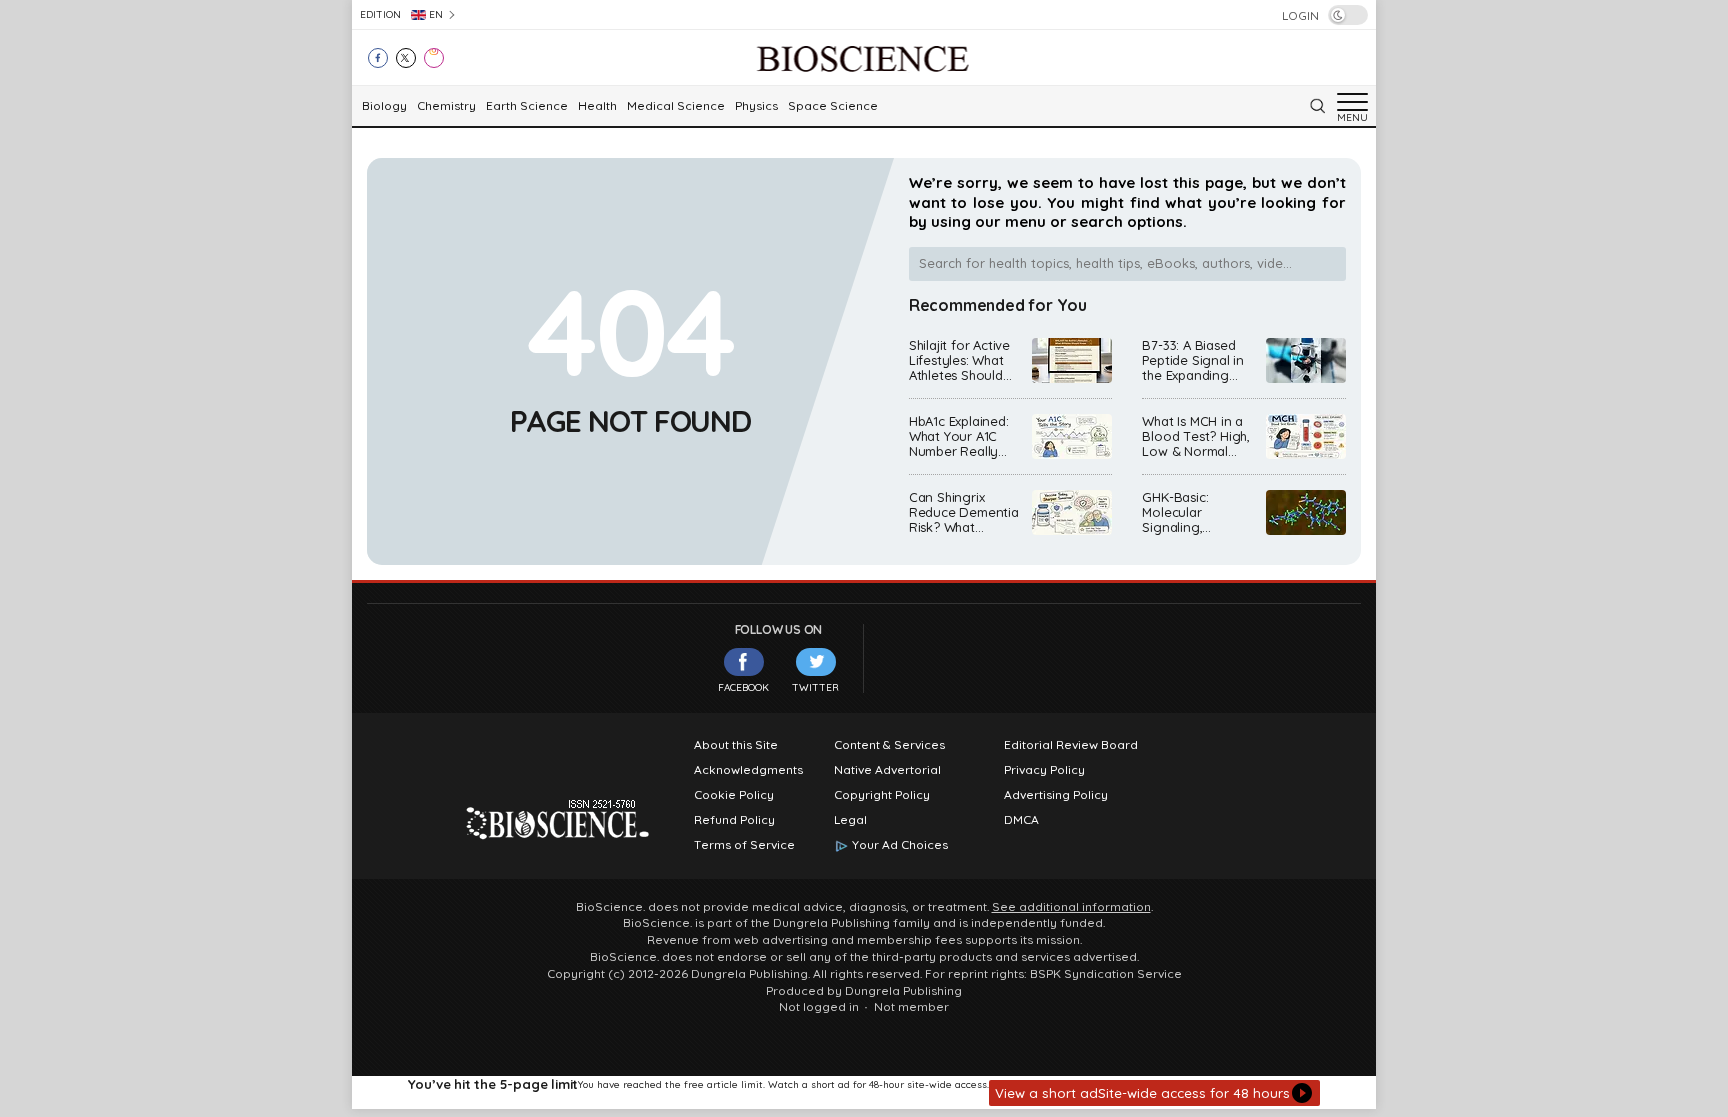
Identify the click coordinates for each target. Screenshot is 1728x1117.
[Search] (1317, 106)
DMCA (1021, 820)
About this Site (736, 745)
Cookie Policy (734, 795)
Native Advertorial (887, 770)
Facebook (743, 687)
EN (436, 14)
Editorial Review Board (1071, 745)
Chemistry (446, 106)
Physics (756, 106)
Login (1300, 16)
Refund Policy (734, 820)
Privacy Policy (1044, 770)
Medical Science (676, 106)
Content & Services (889, 745)
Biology (384, 106)
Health (597, 106)
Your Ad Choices (900, 845)
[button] (1154, 1093)
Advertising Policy (1056, 795)
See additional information (1071, 907)
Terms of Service (744, 845)
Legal (850, 820)
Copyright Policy (882, 795)
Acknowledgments (748, 770)
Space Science (833, 106)
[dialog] (864, 1092)
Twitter (815, 687)
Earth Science (527, 106)
